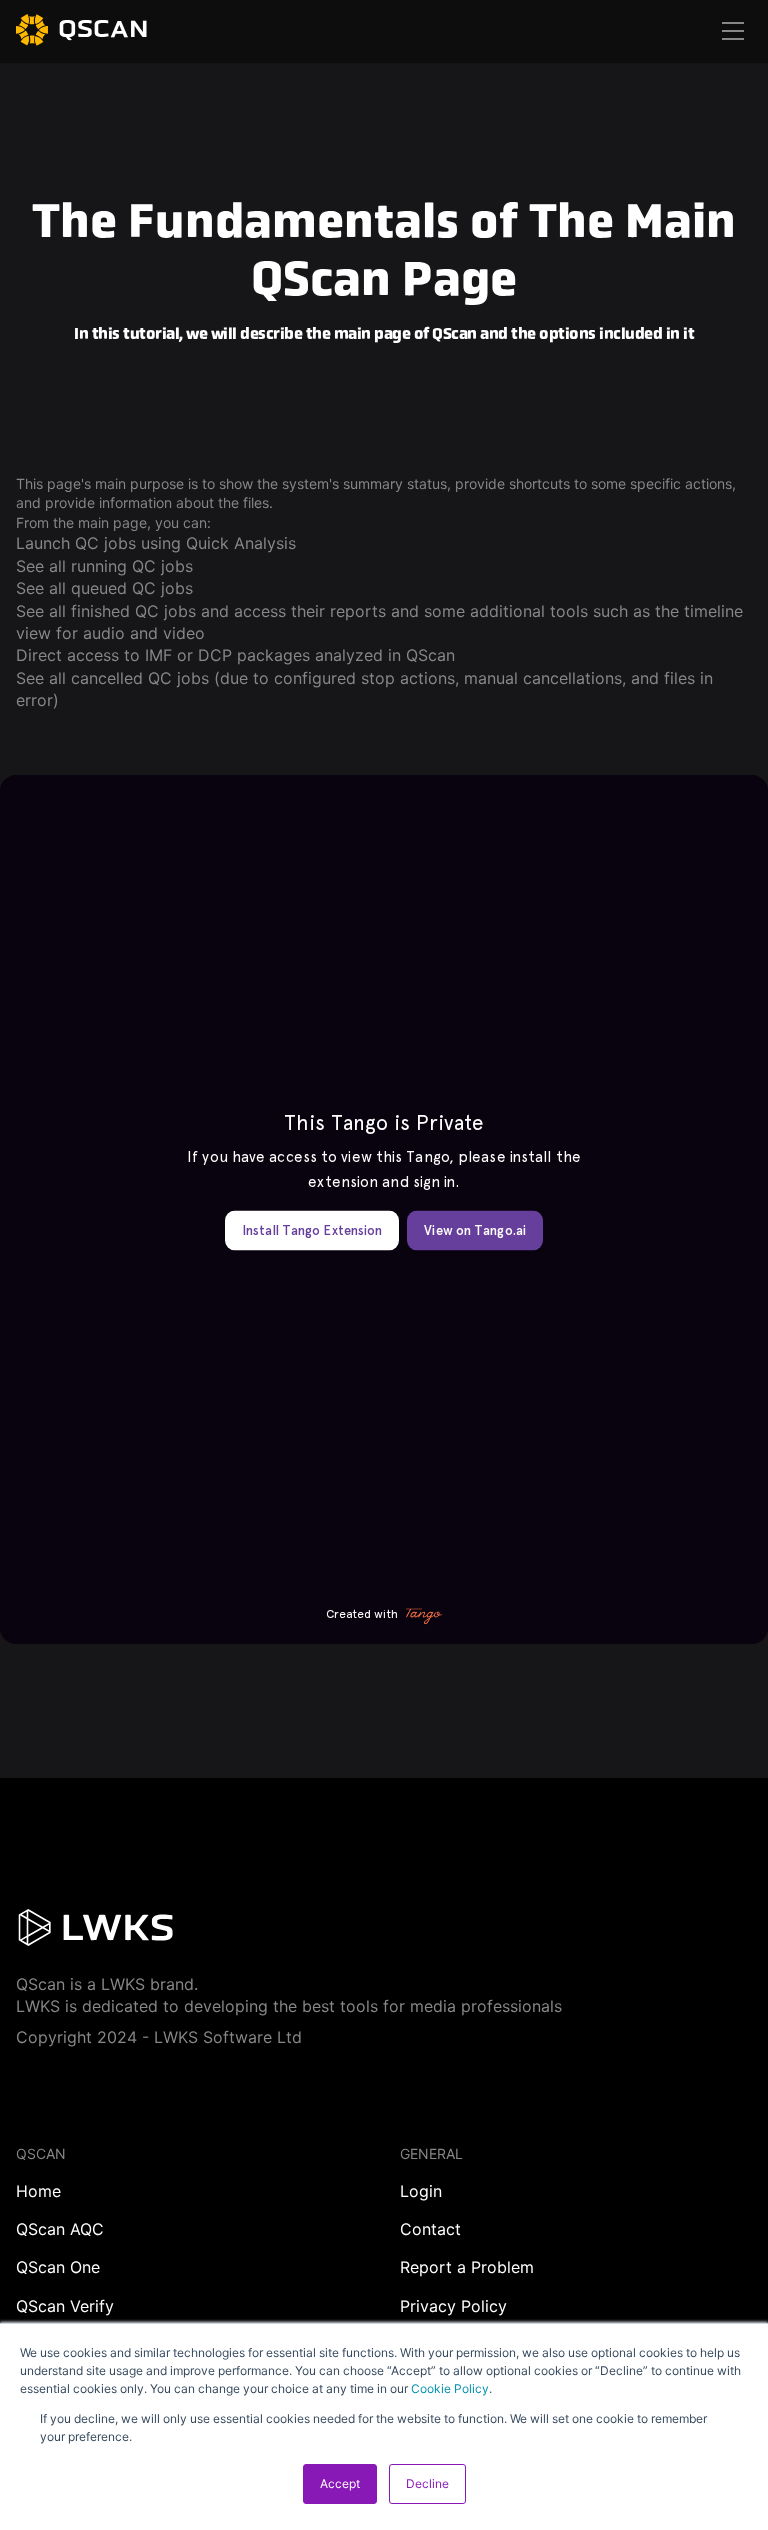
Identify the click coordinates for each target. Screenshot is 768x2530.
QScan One (58, 2267)
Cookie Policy (450, 2388)
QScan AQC (60, 2229)
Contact (430, 2229)
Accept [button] (340, 2483)
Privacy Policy (453, 2306)
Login (421, 2191)
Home (38, 2191)
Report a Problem (467, 2267)
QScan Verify (65, 2306)
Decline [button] (427, 2483)
